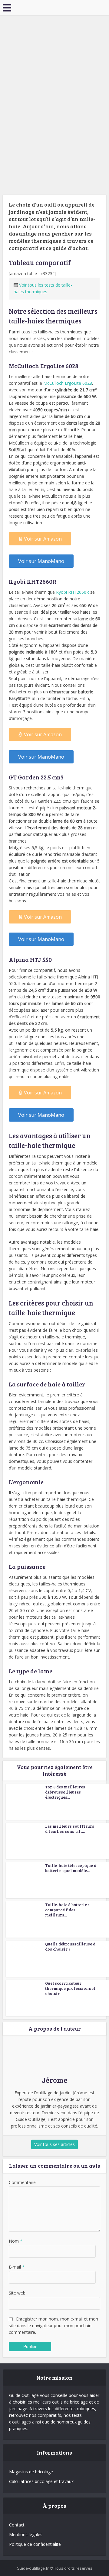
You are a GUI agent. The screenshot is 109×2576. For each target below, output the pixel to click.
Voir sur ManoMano (41, 561)
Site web (17, 2293)
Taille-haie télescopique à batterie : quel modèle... (71, 1868)
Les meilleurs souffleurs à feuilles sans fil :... (70, 1829)
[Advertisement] (54, 72)
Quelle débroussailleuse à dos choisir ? (70, 1946)
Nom (16, 2241)
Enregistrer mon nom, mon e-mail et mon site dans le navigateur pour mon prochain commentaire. (53, 2325)
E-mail (17, 2267)
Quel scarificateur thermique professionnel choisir (70, 1988)
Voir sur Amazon (43, 539)
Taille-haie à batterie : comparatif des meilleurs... (67, 1910)
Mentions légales (26, 2534)
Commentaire (22, 2182)
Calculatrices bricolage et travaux (41, 2481)
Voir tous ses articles (54, 2144)
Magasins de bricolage (31, 2472)
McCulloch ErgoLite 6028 (68, 383)
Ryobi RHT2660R (73, 592)
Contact (17, 2525)
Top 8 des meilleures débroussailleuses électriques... (65, 1792)
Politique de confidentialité (35, 2544)
